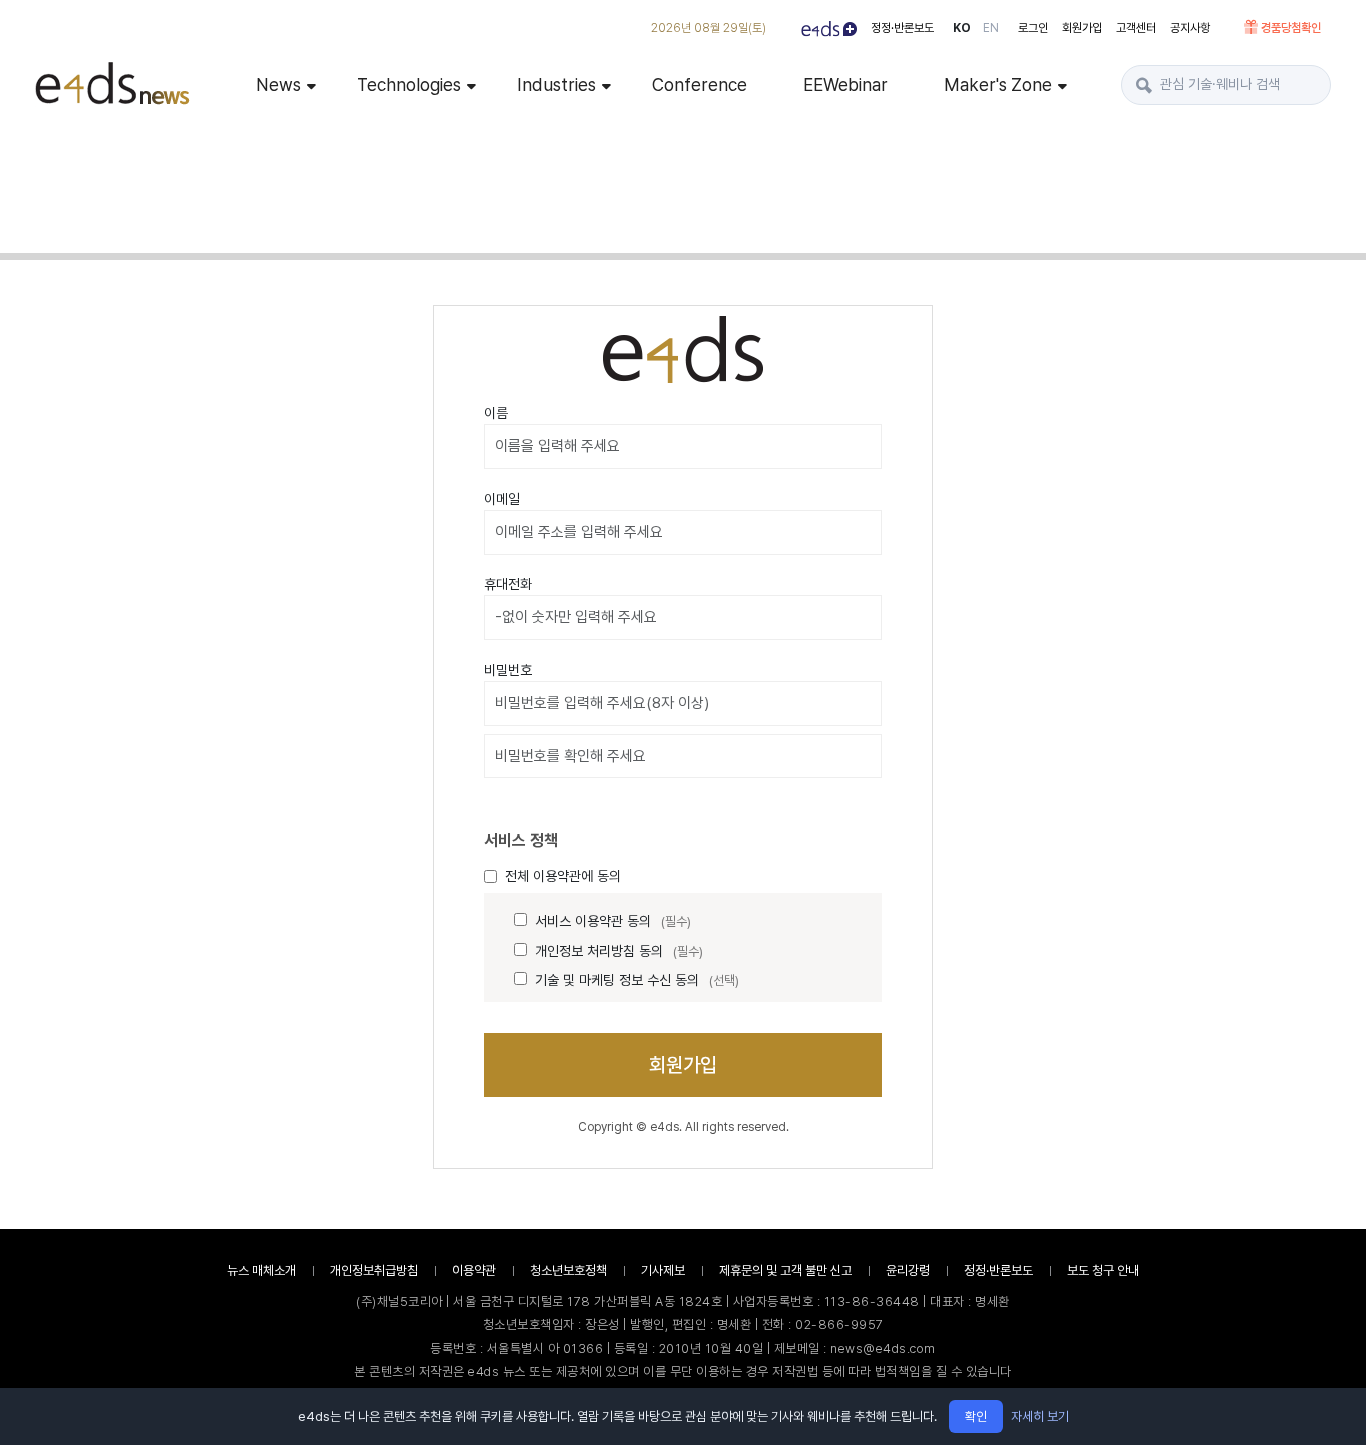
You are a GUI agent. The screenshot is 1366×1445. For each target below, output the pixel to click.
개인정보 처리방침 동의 (619, 951)
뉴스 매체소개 (261, 1270)
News (278, 84)
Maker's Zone (998, 84)
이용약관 (474, 1270)
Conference (699, 84)
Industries (556, 84)
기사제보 (663, 1270)
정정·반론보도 (902, 28)
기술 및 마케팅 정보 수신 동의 (637, 980)
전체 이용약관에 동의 (563, 876)
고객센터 (1136, 28)
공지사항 (1190, 28)
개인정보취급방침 (374, 1270)
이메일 (502, 499)
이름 (496, 413)
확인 (976, 1416)
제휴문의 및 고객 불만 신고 (785, 1270)
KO (962, 28)
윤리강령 (908, 1270)
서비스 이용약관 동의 (613, 921)
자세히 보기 (1040, 1416)
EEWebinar (845, 84)
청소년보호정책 (568, 1270)
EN (991, 28)
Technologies (409, 84)
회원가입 (1082, 28)
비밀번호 (508, 670)
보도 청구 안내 (1103, 1270)
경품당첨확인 (1291, 28)
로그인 (1033, 28)
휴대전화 (508, 584)
